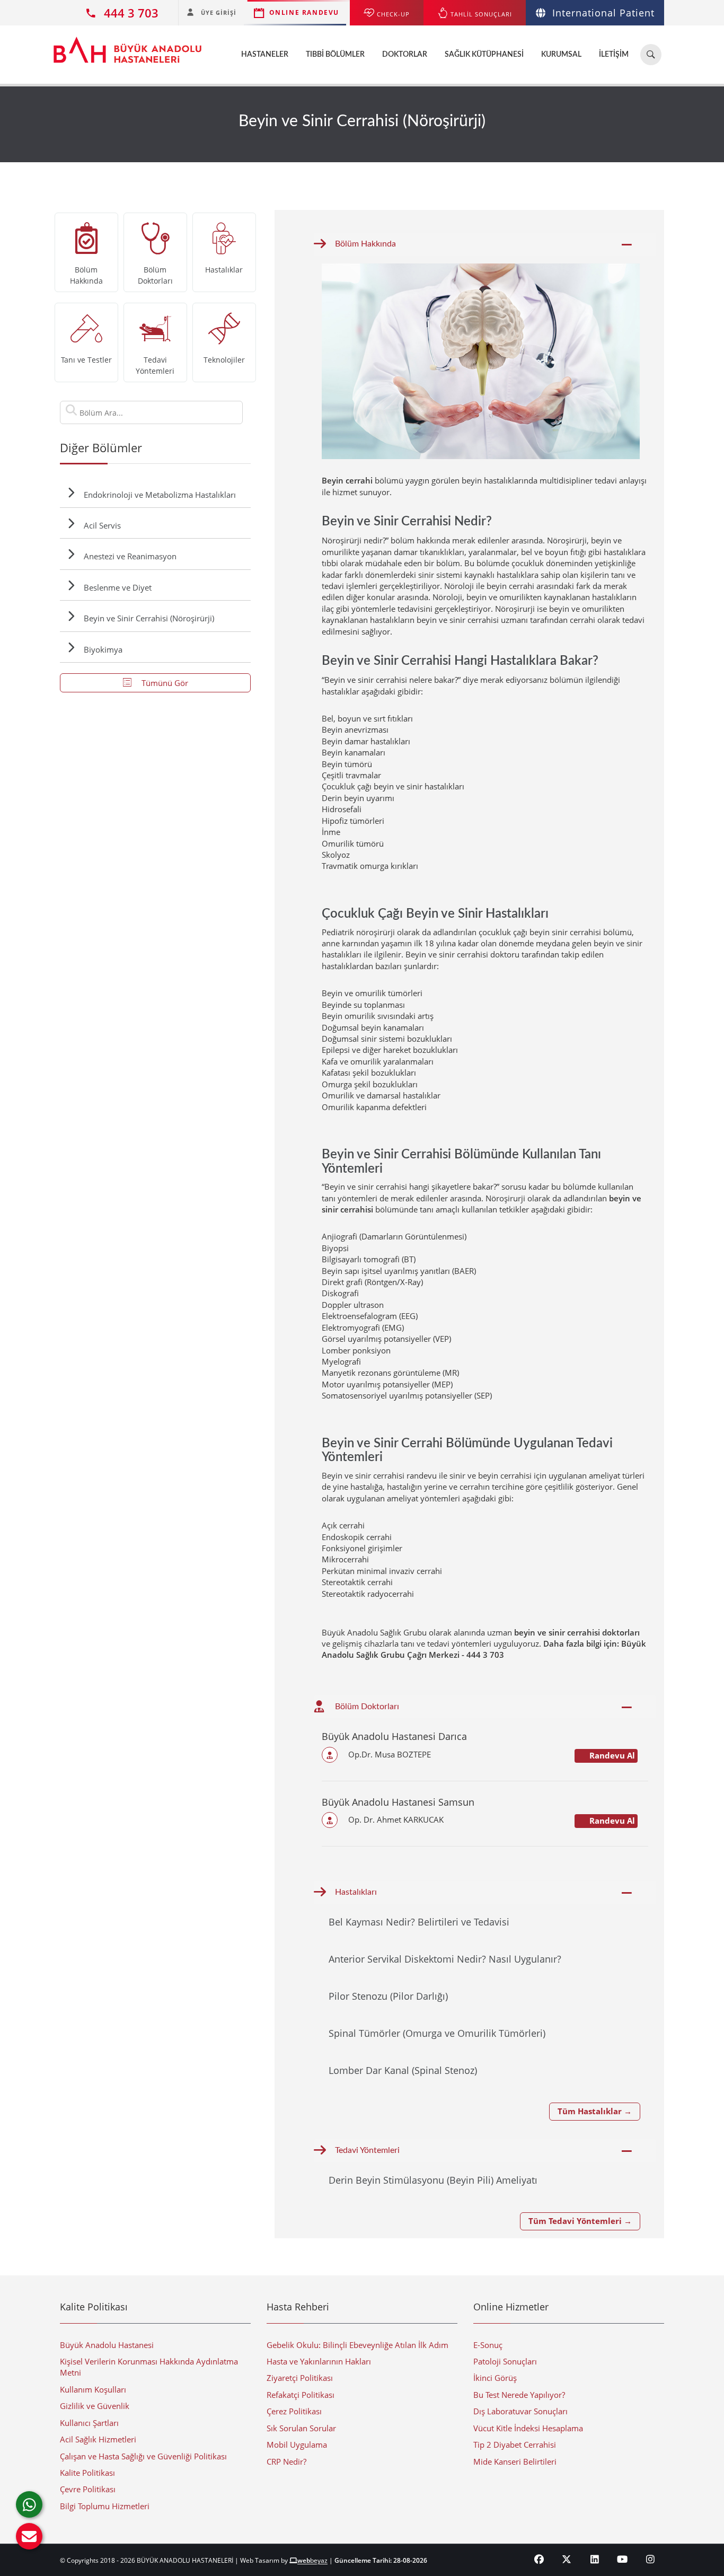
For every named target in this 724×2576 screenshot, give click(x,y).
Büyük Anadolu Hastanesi (107, 2345)
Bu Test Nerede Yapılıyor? (519, 2395)
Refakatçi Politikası (301, 2395)
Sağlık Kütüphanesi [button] (484, 55)
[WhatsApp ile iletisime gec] (29, 2504)
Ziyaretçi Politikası (300, 2378)
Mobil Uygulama (297, 2445)
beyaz (312, 2560)
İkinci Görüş (495, 2378)
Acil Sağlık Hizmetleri (98, 2439)
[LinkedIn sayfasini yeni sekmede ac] (595, 2559)
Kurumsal (561, 55)
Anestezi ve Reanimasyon (130, 556)
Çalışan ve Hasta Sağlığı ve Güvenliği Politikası (143, 2456)
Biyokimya (103, 649)
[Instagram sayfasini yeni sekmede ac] (651, 2559)
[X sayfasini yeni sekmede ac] (567, 2559)
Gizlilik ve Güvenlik (95, 2406)
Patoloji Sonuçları (505, 2361)
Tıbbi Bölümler (335, 55)
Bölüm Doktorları (367, 1707)
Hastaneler (265, 55)
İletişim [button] (614, 55)
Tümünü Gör (164, 683)
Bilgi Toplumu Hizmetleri (105, 2506)
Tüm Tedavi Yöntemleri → (580, 2221)
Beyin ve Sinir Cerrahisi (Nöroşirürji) (149, 618)
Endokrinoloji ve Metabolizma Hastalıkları (160, 495)
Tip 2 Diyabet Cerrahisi (515, 2445)
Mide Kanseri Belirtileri (515, 2461)
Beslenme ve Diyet (118, 587)
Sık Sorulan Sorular (301, 2428)
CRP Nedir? (286, 2461)
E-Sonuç (488, 2345)
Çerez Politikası (294, 2411)
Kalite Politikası (87, 2473)
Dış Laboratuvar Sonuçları (520, 2411)
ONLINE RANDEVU (304, 12)
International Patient (603, 13)
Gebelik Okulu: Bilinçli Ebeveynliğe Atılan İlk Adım (357, 2345)
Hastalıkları (356, 1892)
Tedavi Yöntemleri (367, 2150)
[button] (29, 2536)
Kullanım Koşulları (93, 2389)
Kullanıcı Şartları (89, 2423)
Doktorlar (405, 55)
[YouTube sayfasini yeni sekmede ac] (623, 2559)
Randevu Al (611, 1755)
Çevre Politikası (88, 2489)
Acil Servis (102, 525)
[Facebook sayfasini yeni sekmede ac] (539, 2559)
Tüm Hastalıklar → (595, 2111)
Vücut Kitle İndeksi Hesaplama (528, 2428)
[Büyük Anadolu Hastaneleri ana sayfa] (127, 45)
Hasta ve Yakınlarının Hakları (319, 2361)
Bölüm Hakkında (365, 244)
